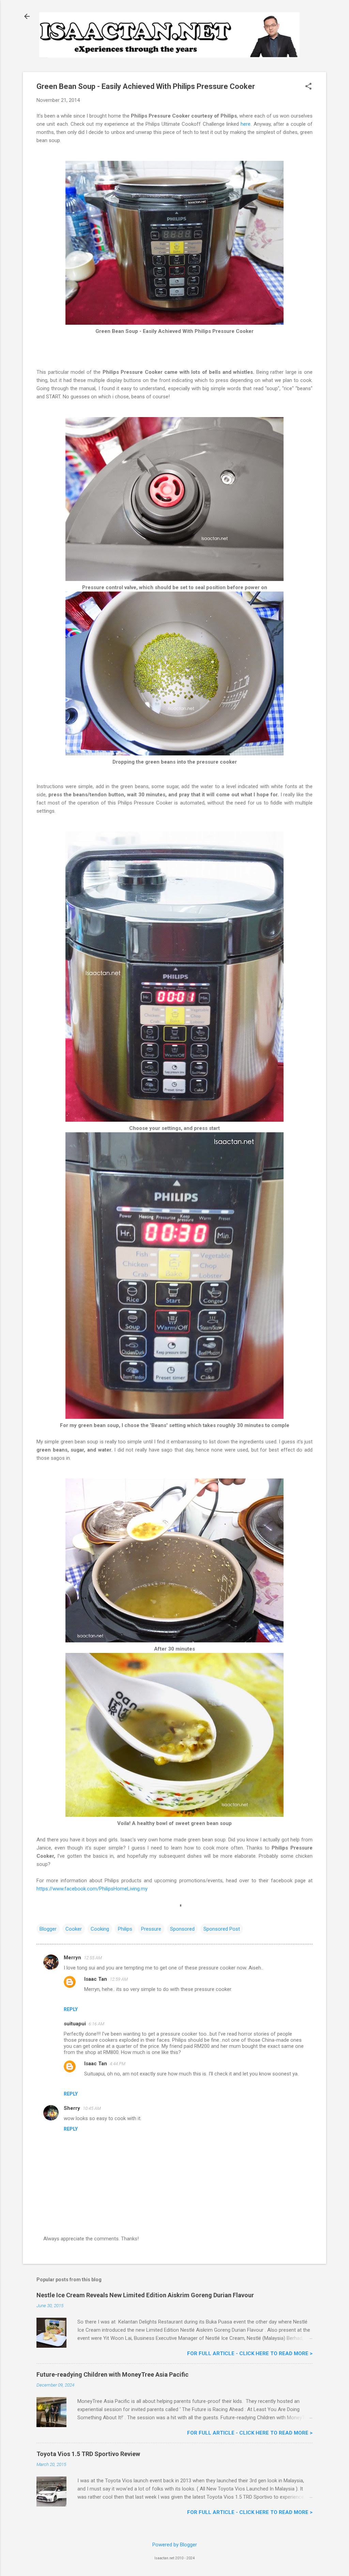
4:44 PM (118, 2064)
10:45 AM (92, 2108)
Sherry (72, 2108)
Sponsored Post (222, 1929)
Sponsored (182, 1929)
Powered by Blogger (175, 2545)
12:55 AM (93, 1958)
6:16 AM (96, 2024)
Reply (71, 2009)
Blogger (48, 1929)
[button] (308, 87)
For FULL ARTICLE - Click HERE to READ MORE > (250, 2353)
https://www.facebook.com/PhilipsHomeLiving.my (92, 1889)
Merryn (72, 1958)
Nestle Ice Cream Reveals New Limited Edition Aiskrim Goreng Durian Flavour (145, 2295)
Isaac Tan (96, 1979)
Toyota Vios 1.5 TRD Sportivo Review (88, 2454)
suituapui (75, 2024)
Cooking (100, 1929)
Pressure (151, 1929)
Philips (125, 1929)
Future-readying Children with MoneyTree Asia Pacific (112, 2374)
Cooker (74, 1929)
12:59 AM (119, 1979)
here (246, 124)
